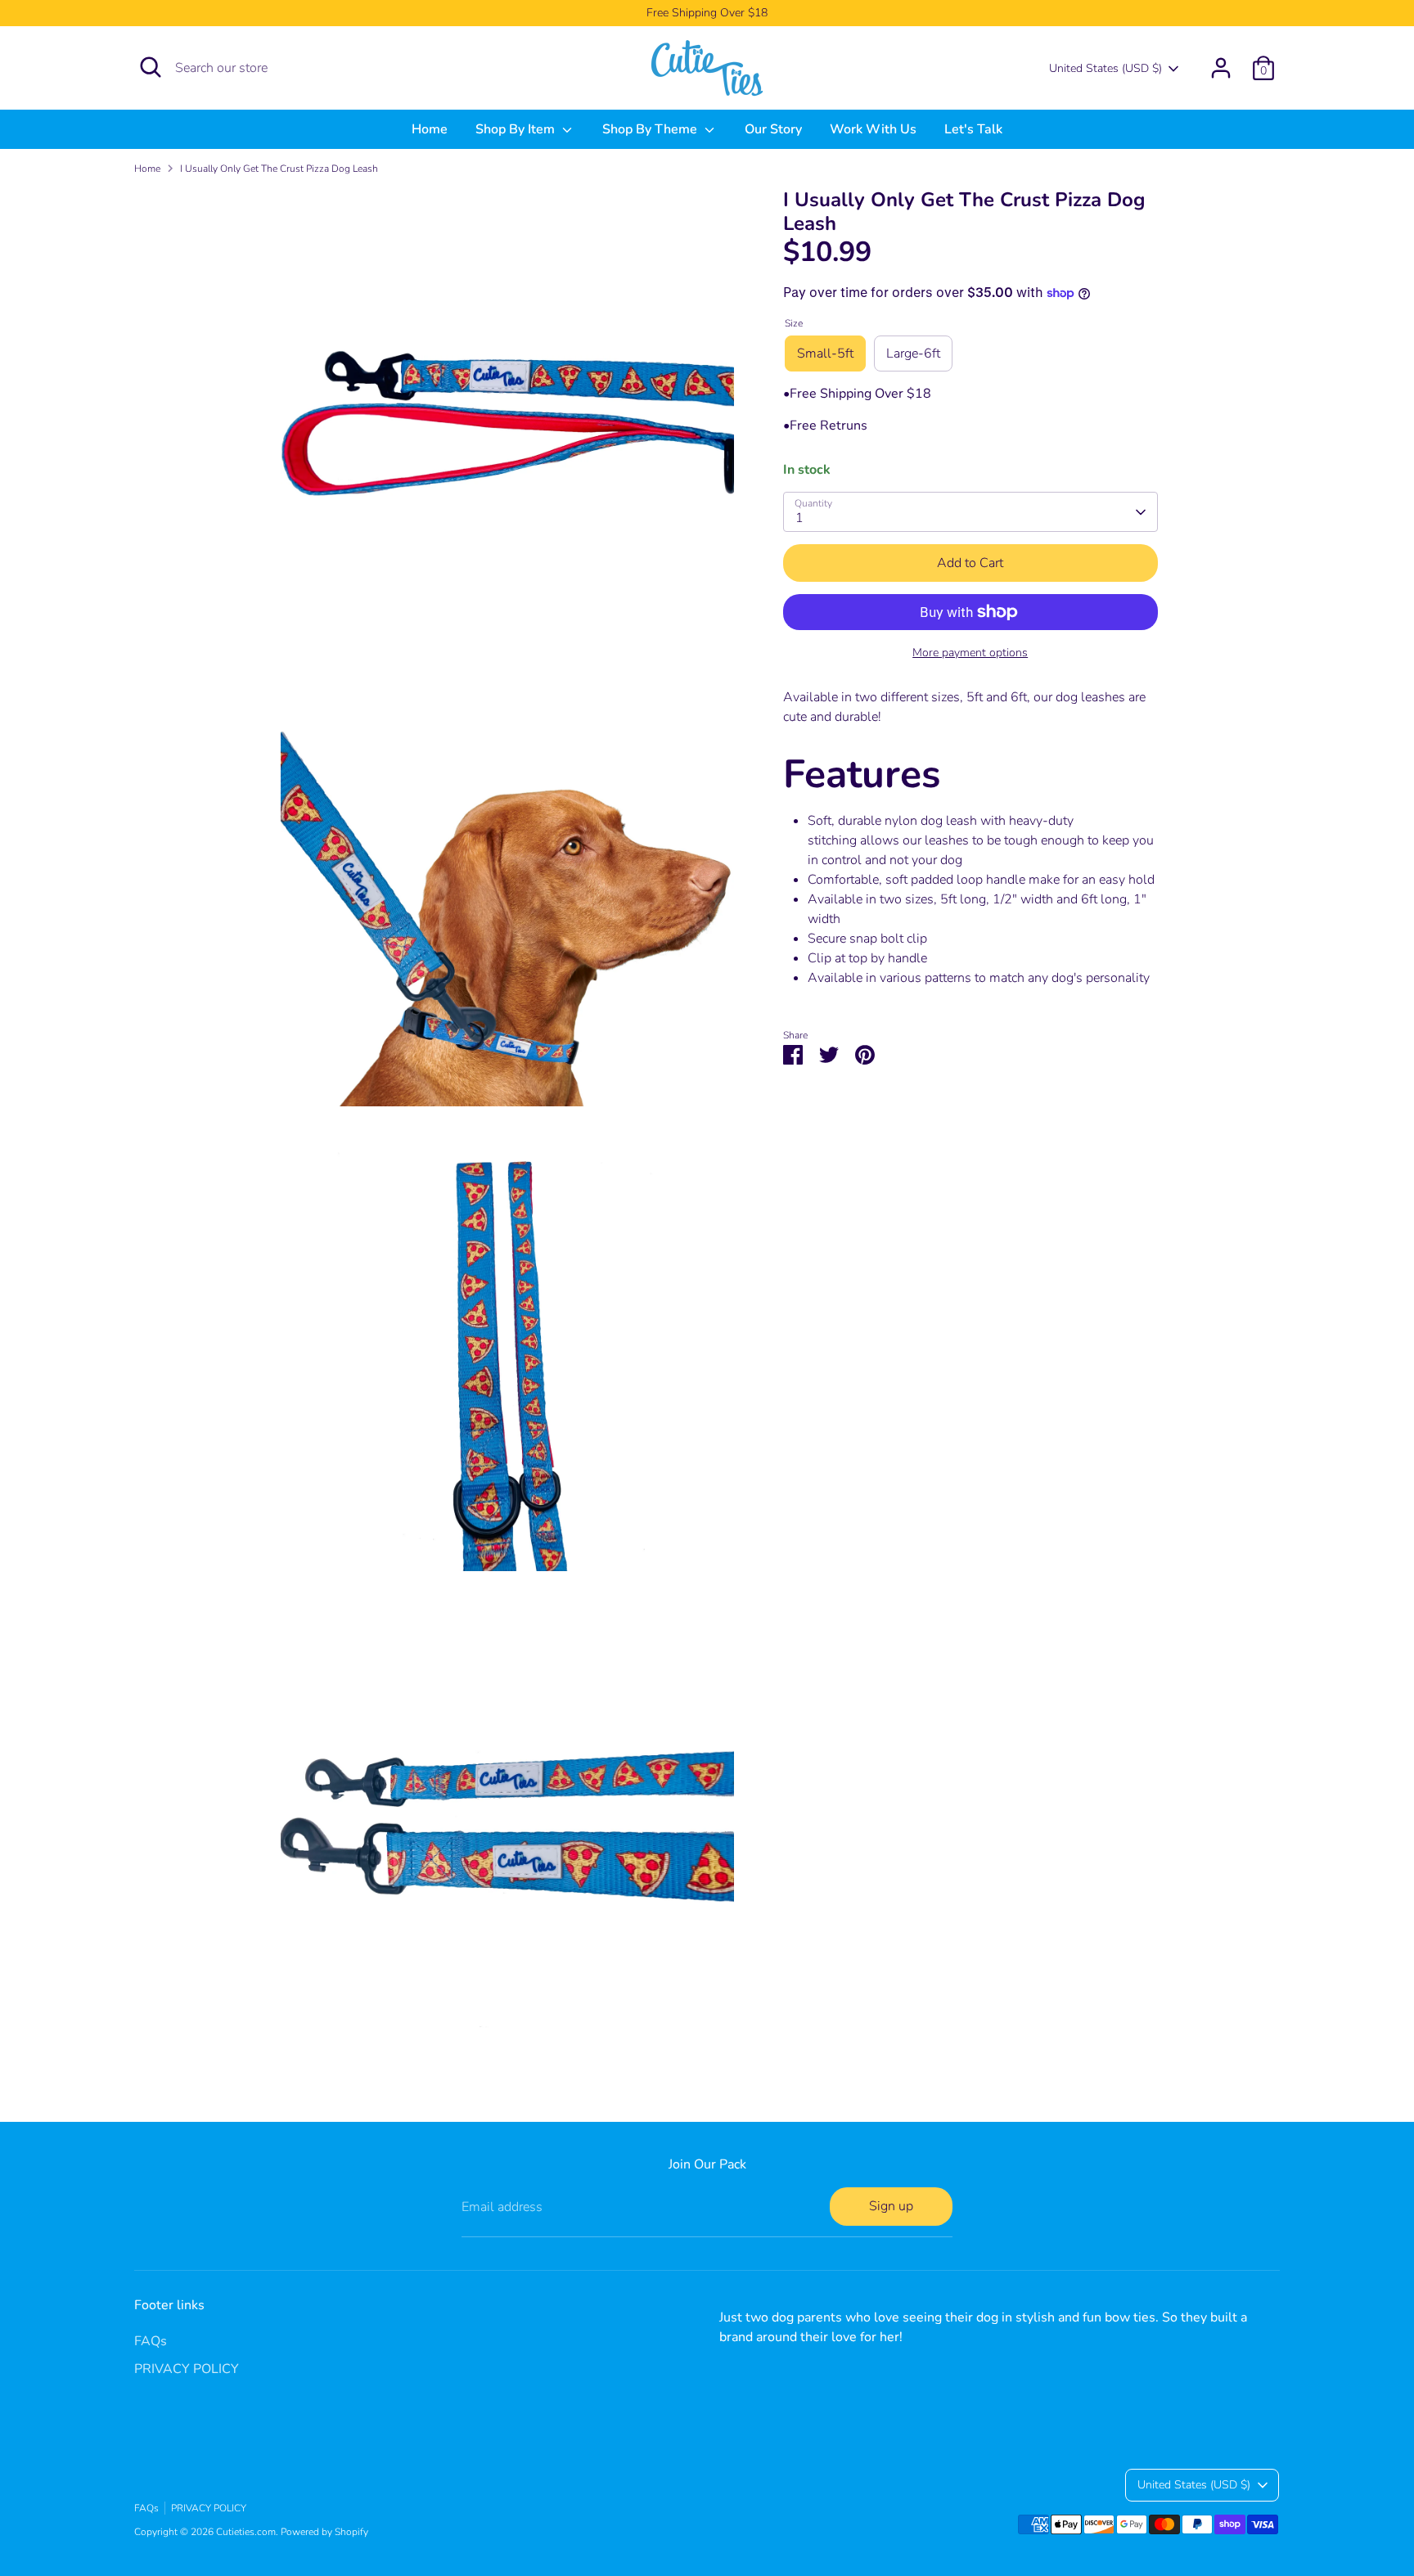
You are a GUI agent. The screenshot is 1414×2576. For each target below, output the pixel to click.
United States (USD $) (1106, 68)
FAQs (151, 2341)
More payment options (970, 653)
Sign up (891, 2206)
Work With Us (873, 129)
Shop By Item (517, 129)
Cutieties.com (246, 2532)
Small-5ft (825, 354)
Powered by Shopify (324, 2532)
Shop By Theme (651, 129)
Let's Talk (973, 129)
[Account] (1221, 68)
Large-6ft (913, 354)
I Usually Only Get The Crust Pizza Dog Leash (279, 169)
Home (430, 129)
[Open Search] (151, 67)
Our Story (773, 129)
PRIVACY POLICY (187, 2369)
